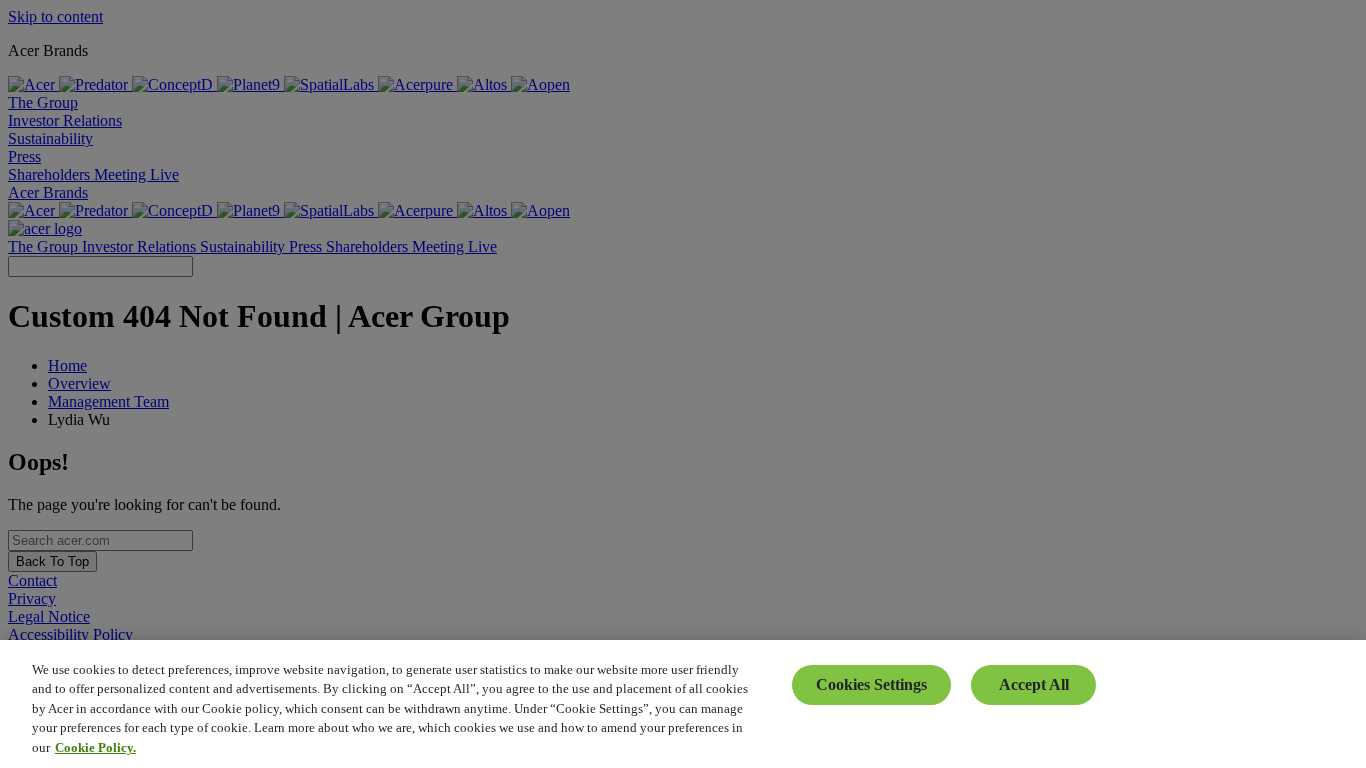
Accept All (1034, 684)
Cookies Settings (871, 684)
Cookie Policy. (95, 747)
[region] (683, 704)
